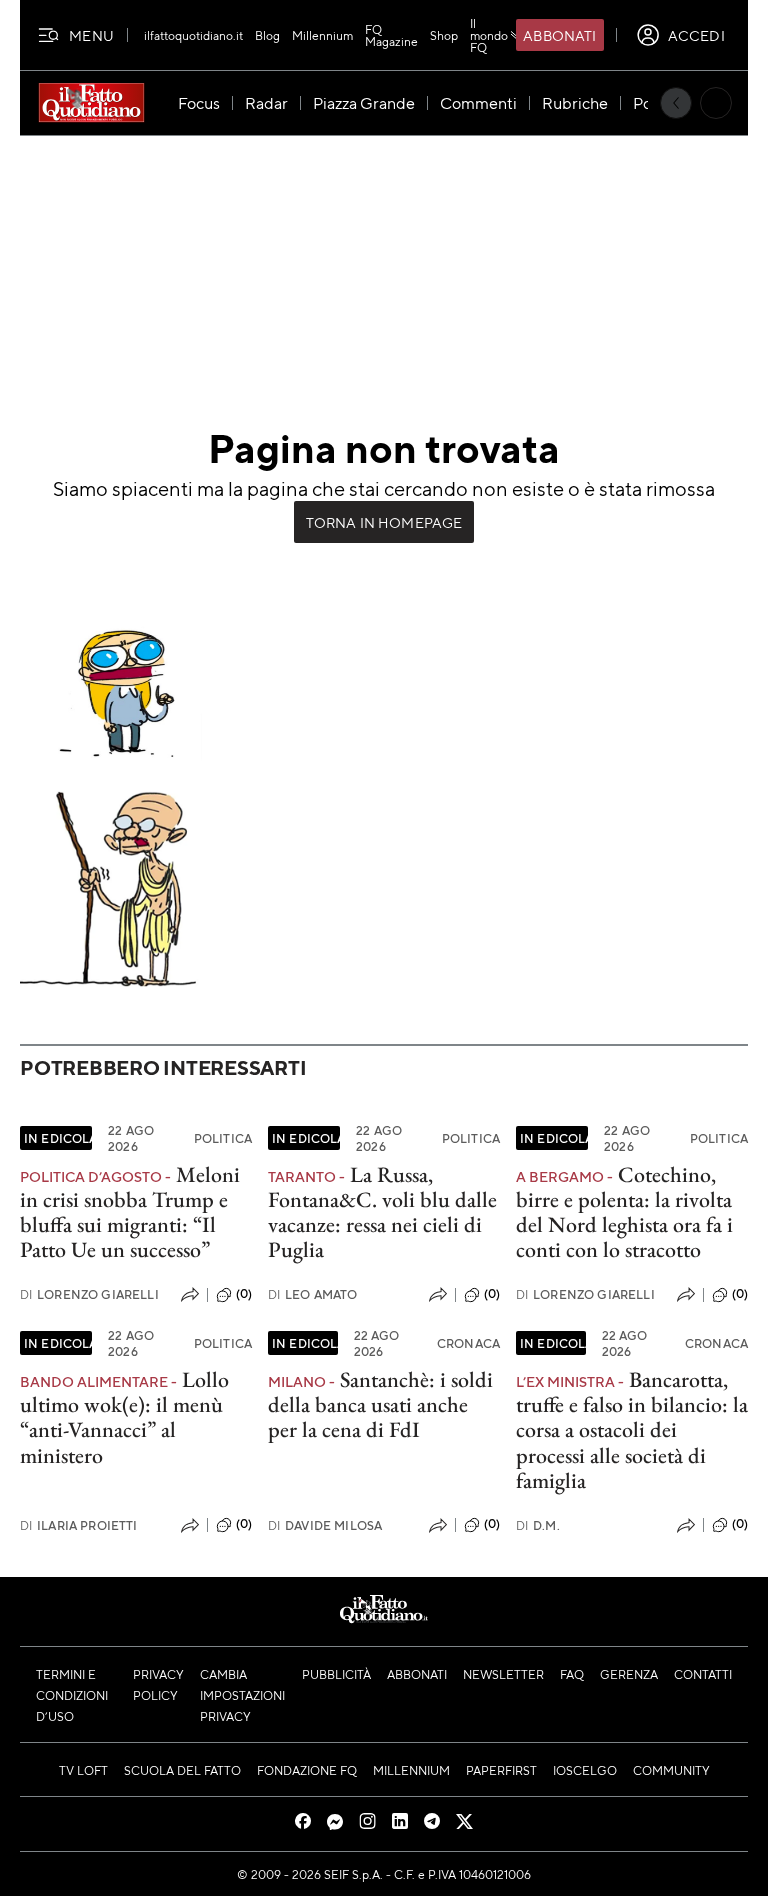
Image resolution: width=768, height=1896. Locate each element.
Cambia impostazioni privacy (242, 1695)
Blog (267, 35)
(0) (244, 1294)
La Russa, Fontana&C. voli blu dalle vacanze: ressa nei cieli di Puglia (382, 1212)
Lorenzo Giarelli (89, 1294)
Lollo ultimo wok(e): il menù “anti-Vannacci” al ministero (124, 1417)
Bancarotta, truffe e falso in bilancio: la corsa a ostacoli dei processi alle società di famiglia (632, 1430)
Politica (223, 1138)
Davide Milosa (325, 1525)
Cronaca (468, 1343)
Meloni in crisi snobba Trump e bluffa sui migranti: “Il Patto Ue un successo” (130, 1212)
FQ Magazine (391, 35)
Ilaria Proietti (79, 1525)
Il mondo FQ (489, 35)
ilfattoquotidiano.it (193, 35)
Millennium (322, 35)
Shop (444, 35)
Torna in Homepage (384, 522)
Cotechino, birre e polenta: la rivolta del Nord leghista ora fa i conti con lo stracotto (624, 1212)
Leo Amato (313, 1294)
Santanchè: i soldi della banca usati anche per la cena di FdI (380, 1405)
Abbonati (559, 35)
